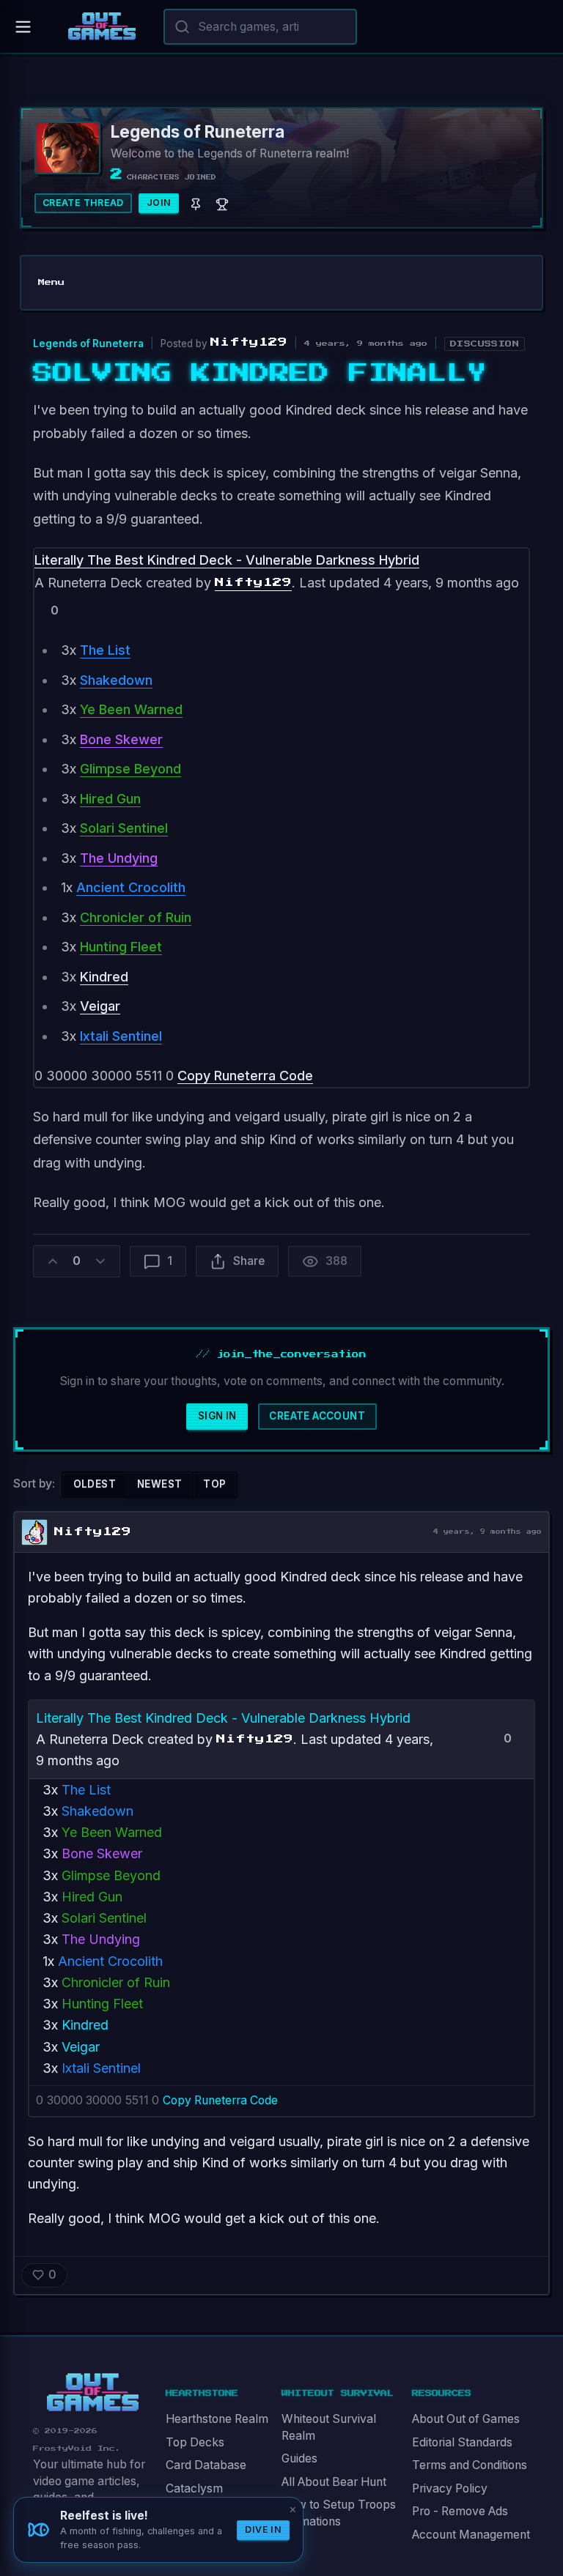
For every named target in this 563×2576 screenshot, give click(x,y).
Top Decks (195, 2442)
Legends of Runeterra (88, 344)
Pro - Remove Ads (460, 2511)
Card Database (206, 2465)
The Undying (119, 858)
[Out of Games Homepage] (93, 2393)
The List (105, 650)
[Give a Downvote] (71, 610)
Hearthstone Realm (217, 2419)
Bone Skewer (121, 739)
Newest (159, 1484)
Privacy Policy (450, 2488)
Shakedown (116, 680)
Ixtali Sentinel (121, 1036)
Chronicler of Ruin (136, 917)
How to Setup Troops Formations (339, 2513)
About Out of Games (466, 2419)
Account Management (471, 2535)
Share (249, 1261)
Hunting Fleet (121, 947)
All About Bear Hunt (334, 2482)
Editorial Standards (462, 2442)
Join (159, 203)
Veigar (100, 1006)
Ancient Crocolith (131, 887)
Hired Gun (110, 799)
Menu (51, 282)
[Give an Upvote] (38, 610)
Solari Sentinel (124, 828)
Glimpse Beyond (130, 769)
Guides (299, 2458)
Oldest (95, 1484)
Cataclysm (194, 2488)
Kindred (104, 977)
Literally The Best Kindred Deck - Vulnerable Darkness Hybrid (227, 560)
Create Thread (83, 203)
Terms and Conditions (470, 2465)
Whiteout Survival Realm (329, 2427)
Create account (317, 1416)
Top (214, 1484)
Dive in (263, 2529)
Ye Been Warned (131, 709)
